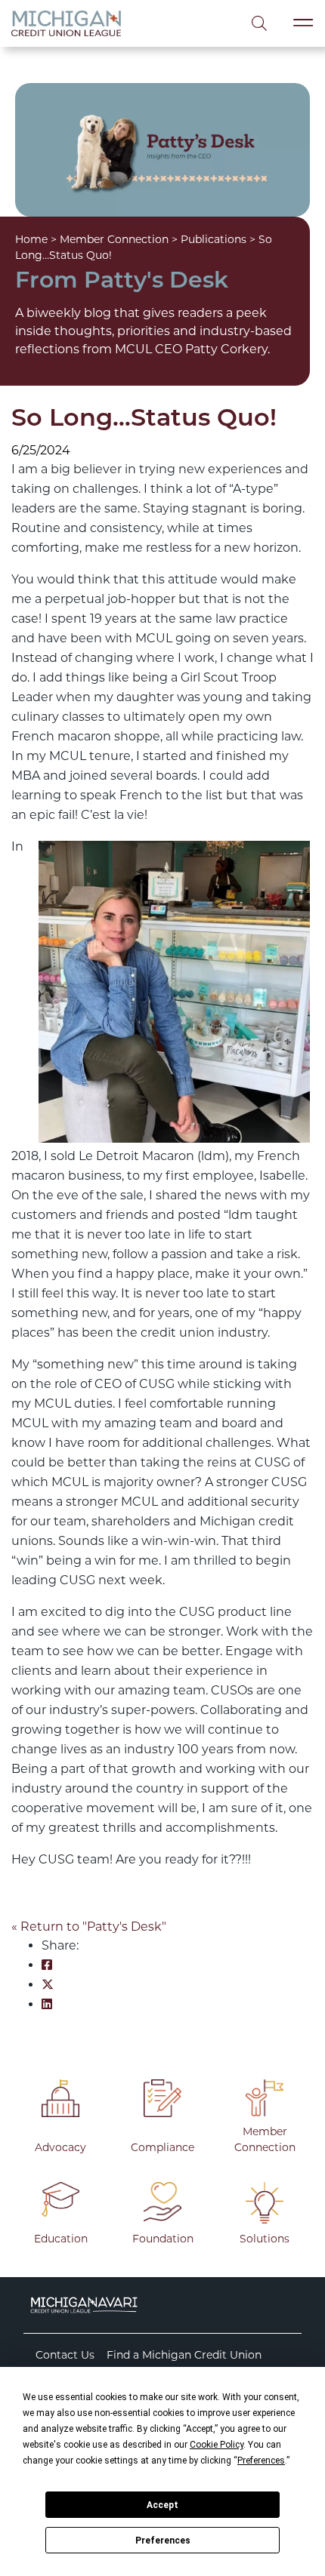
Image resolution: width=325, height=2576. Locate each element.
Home (31, 239)
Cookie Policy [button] (217, 2445)
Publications (214, 239)
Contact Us (65, 2355)
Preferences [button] (261, 2461)
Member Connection (114, 239)
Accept (162, 2505)
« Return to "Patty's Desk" (89, 1927)
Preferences (163, 2541)
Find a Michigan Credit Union (184, 2355)
